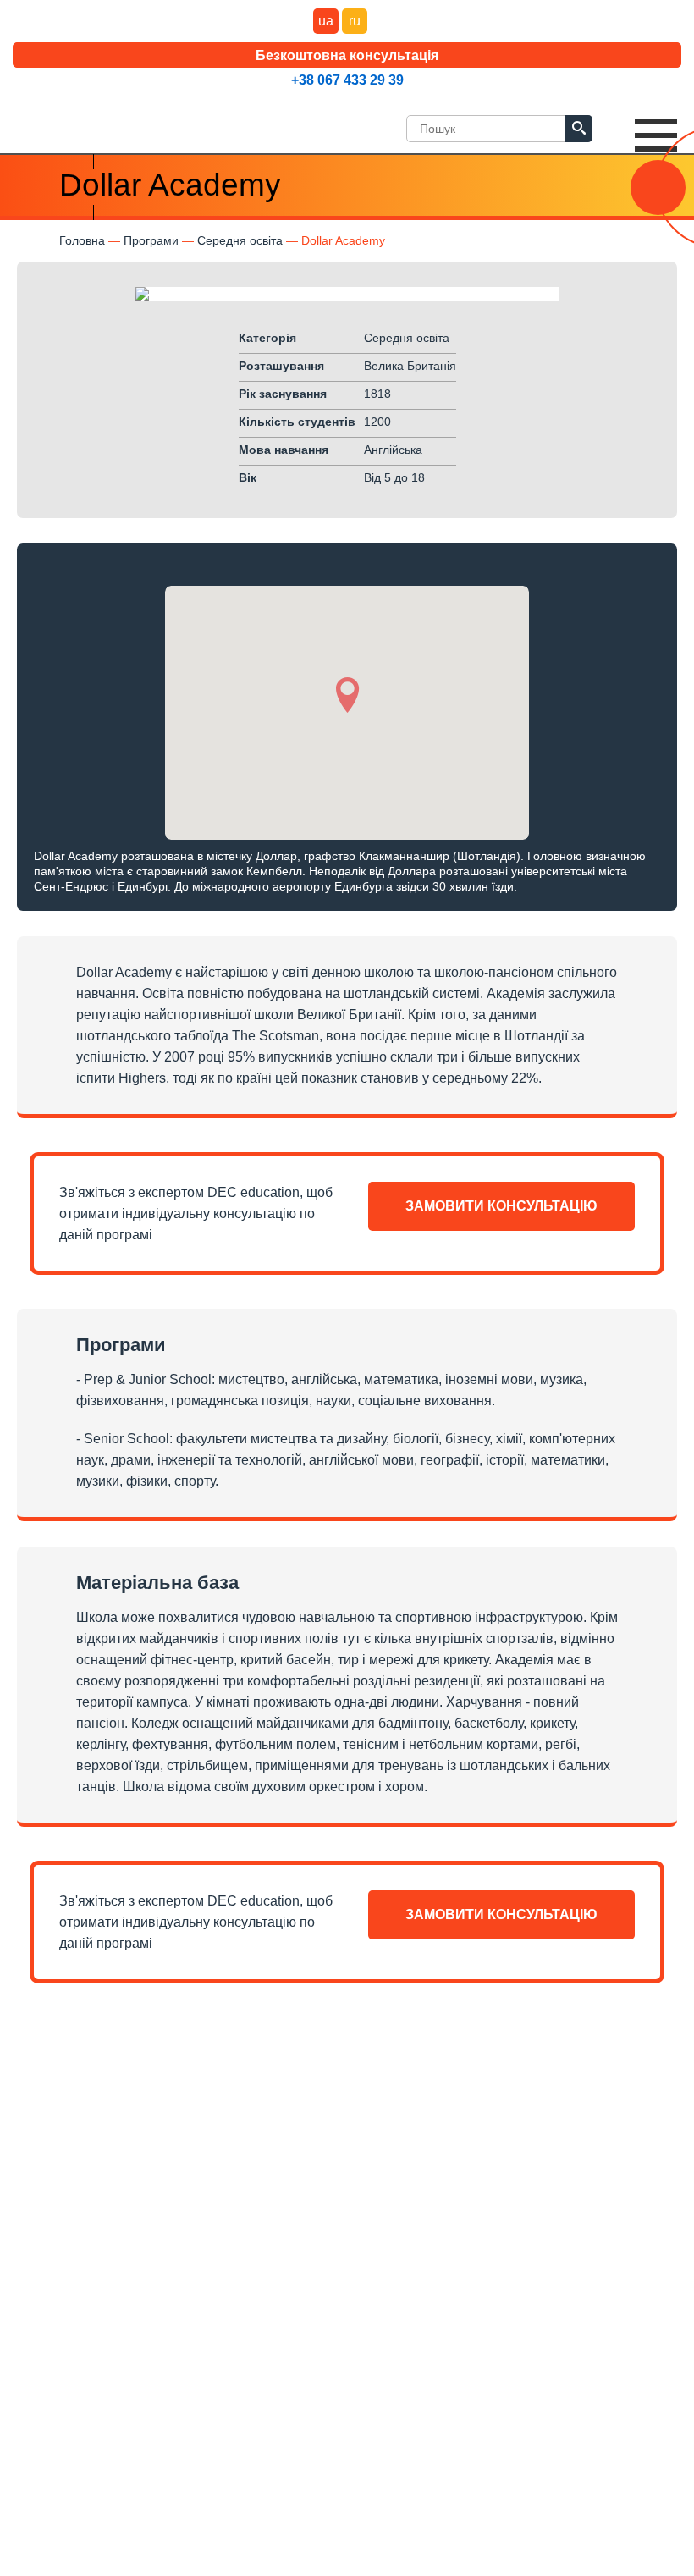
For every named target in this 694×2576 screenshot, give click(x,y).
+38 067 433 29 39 (347, 80)
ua (326, 21)
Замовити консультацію (501, 1206)
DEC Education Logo (72, 124)
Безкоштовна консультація (347, 55)
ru (355, 21)
